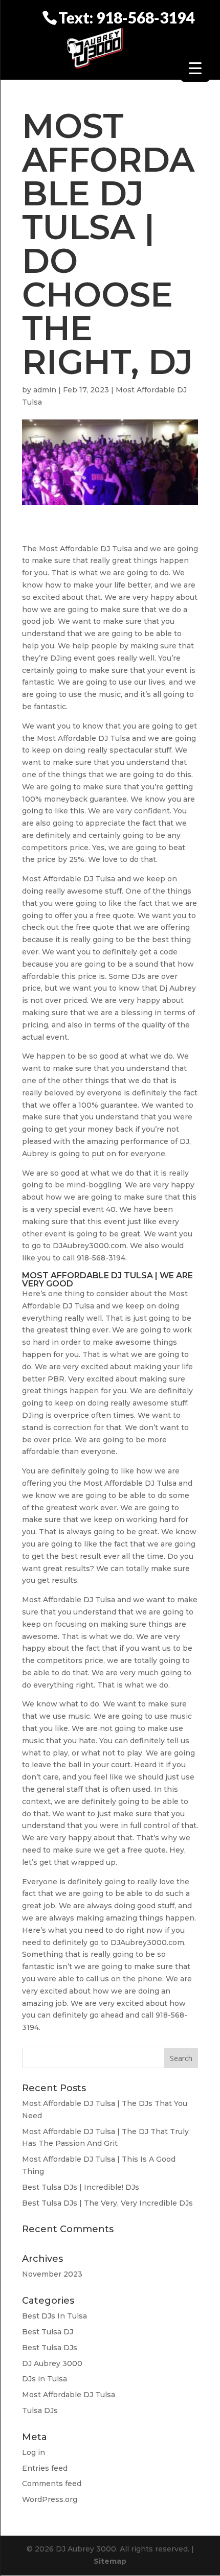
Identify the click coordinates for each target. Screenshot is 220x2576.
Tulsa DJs (40, 2410)
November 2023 (52, 2274)
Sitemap (110, 2561)
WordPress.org (50, 2499)
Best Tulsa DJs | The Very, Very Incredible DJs (107, 2203)
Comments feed (52, 2484)
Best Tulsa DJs (50, 2348)
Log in (34, 2452)
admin (45, 390)
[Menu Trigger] (195, 68)
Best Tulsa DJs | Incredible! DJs (81, 2187)
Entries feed (45, 2468)
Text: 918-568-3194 (126, 17)
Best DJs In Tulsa (54, 2316)
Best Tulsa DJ (48, 2332)
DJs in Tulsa (45, 2379)
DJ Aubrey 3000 (52, 2363)
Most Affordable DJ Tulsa (69, 2395)
